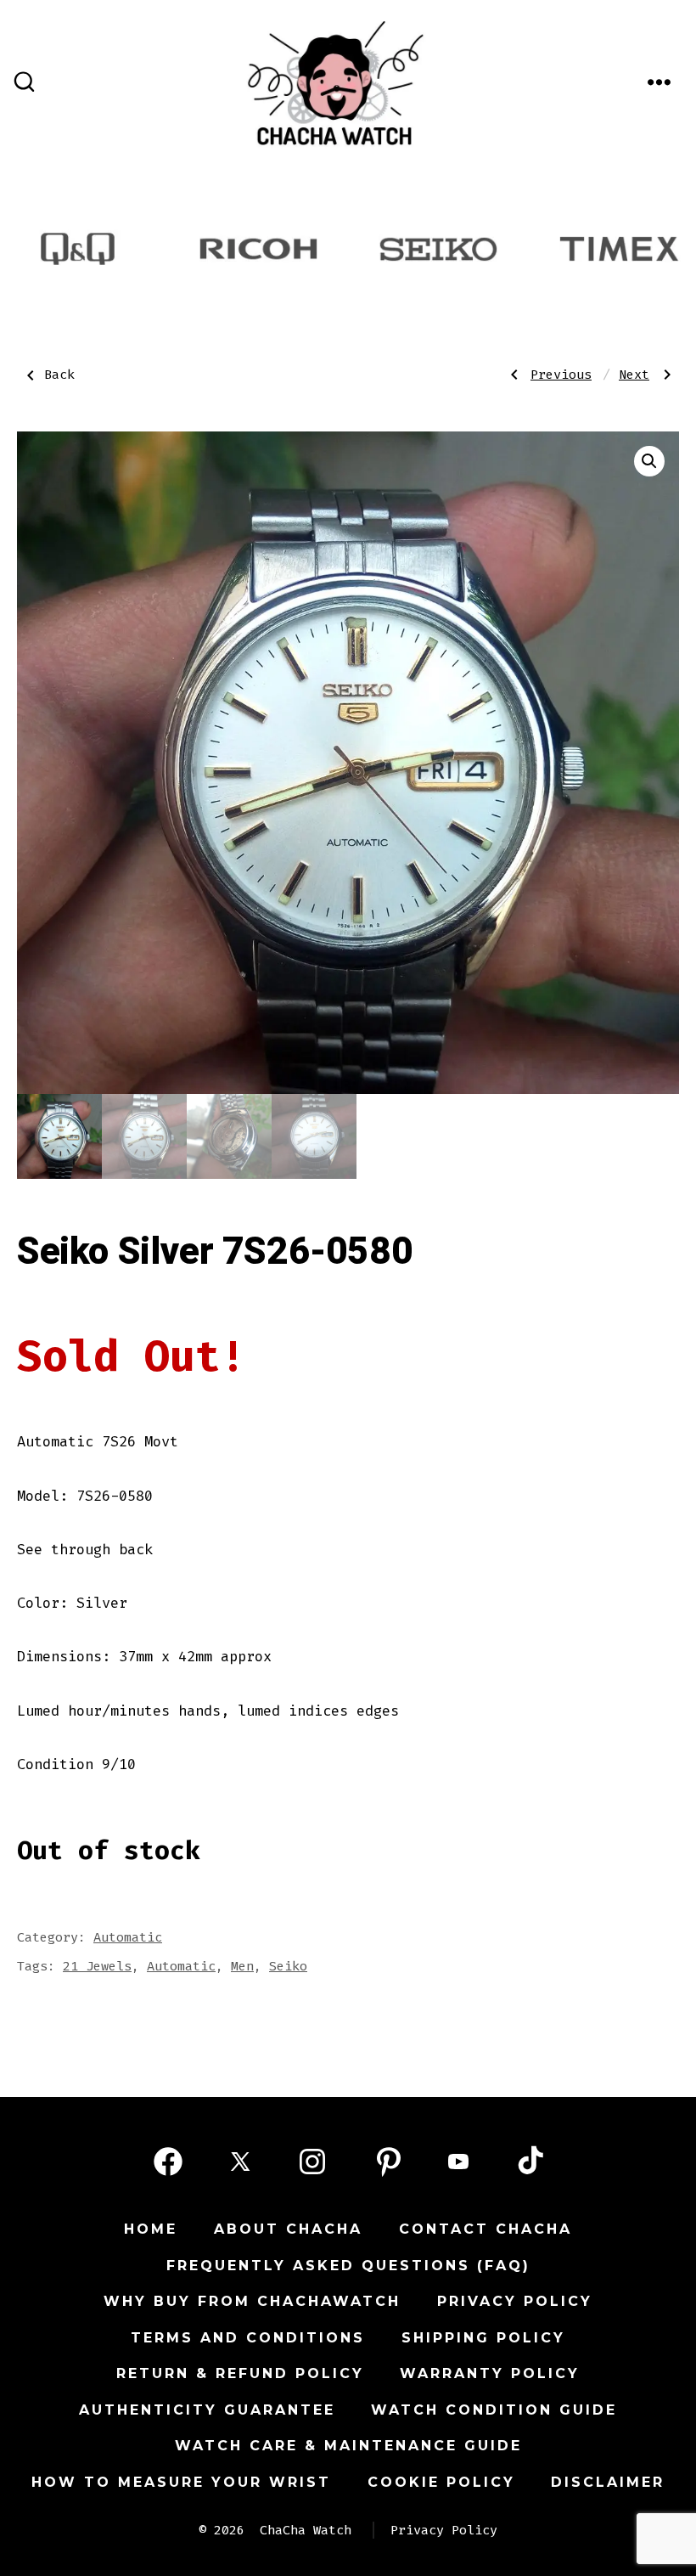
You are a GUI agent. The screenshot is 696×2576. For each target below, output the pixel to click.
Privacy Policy (515, 2301)
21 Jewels (97, 1966)
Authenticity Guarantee (207, 2410)
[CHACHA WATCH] (445, 76)
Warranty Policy (490, 2373)
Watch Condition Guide (494, 2410)
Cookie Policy (441, 2482)
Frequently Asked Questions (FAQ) (348, 2266)
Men (242, 1966)
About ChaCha (288, 2229)
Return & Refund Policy (240, 2373)
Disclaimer (608, 2482)
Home (151, 2229)
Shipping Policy (483, 2338)
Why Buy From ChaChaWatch (252, 2301)
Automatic (128, 1937)
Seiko (288, 1966)
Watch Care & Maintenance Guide (348, 2446)
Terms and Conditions (248, 2338)
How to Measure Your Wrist (181, 2482)
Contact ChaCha (486, 2229)
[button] (649, 461)
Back (59, 375)
